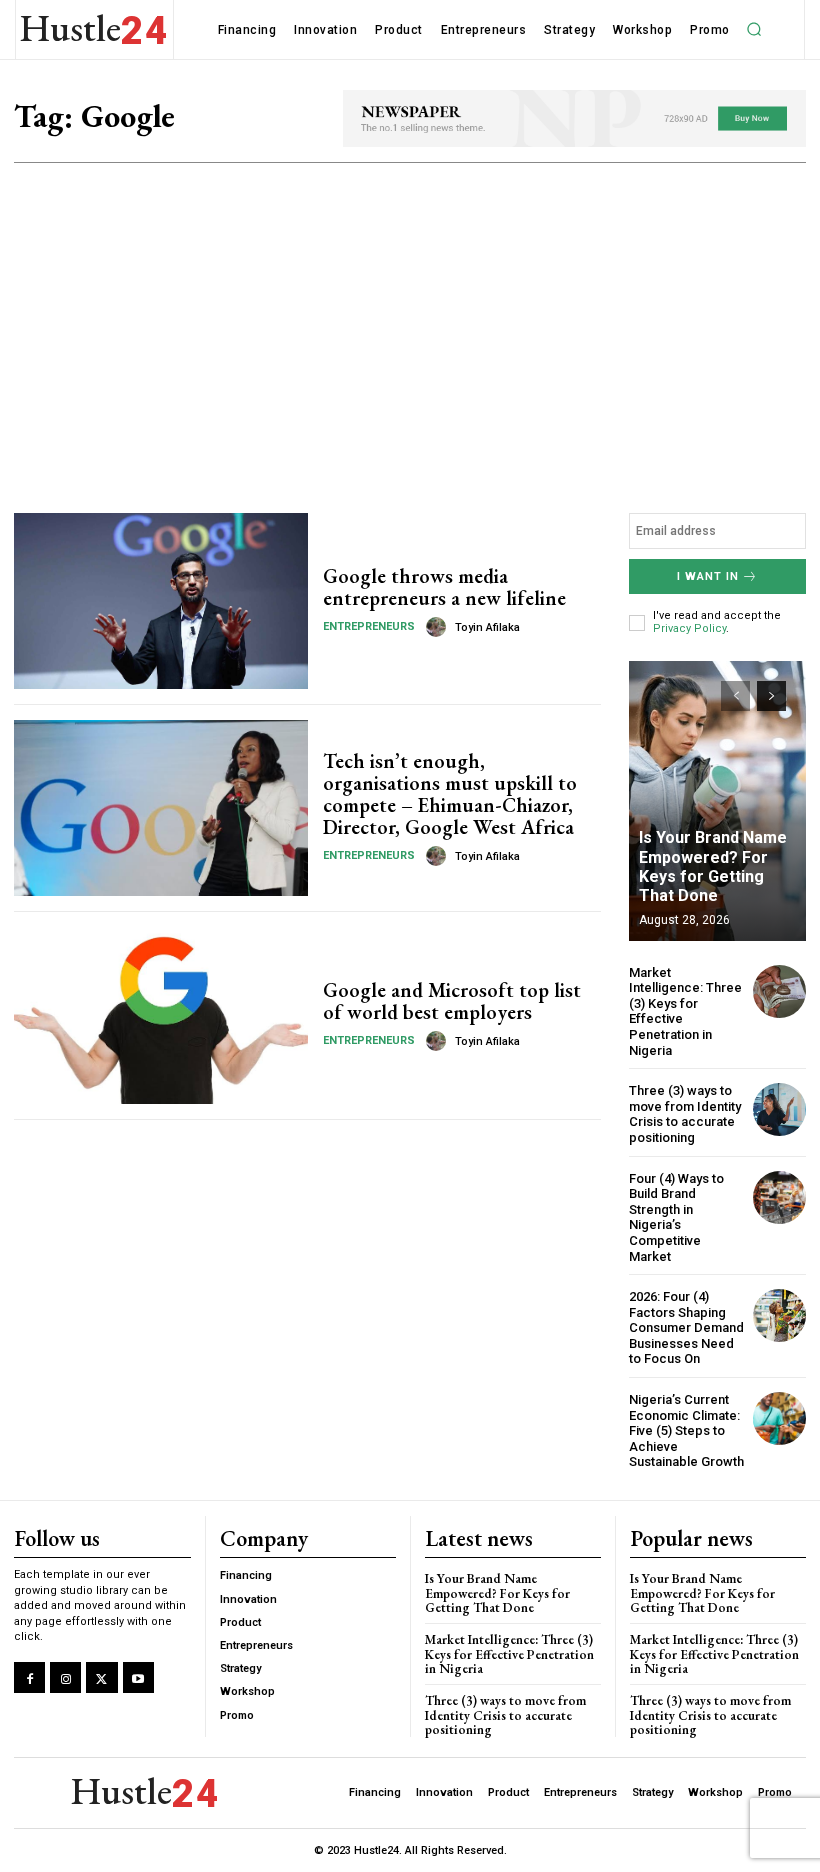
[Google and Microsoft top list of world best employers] (161, 1015)
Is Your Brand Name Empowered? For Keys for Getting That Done (713, 866)
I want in (708, 576)
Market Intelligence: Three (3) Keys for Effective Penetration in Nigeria (509, 1654)
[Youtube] (138, 1677)
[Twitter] (101, 1677)
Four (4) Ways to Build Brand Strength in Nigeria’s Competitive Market (676, 1217)
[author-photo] (439, 627)
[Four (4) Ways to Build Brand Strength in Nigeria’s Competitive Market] (779, 1197)
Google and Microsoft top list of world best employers (452, 1001)
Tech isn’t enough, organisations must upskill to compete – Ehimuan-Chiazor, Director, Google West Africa (450, 794)
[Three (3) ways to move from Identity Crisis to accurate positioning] (779, 1109)
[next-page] (771, 696)
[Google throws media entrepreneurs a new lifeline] (161, 601)
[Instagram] (65, 1677)
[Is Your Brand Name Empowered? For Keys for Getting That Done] (717, 801)
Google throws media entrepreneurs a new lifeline (444, 587)
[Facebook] (29, 1677)
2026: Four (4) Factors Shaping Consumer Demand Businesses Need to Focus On (686, 1327)
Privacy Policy (689, 628)
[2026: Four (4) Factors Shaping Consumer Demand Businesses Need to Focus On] (779, 1315)
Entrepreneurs (369, 626)
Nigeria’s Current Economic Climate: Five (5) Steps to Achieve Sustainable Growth (686, 1430)
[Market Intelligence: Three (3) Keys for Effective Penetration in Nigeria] (779, 991)
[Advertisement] (410, 313)
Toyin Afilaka (487, 627)
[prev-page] (735, 696)
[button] (754, 30)
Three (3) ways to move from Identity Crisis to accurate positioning (685, 1114)
